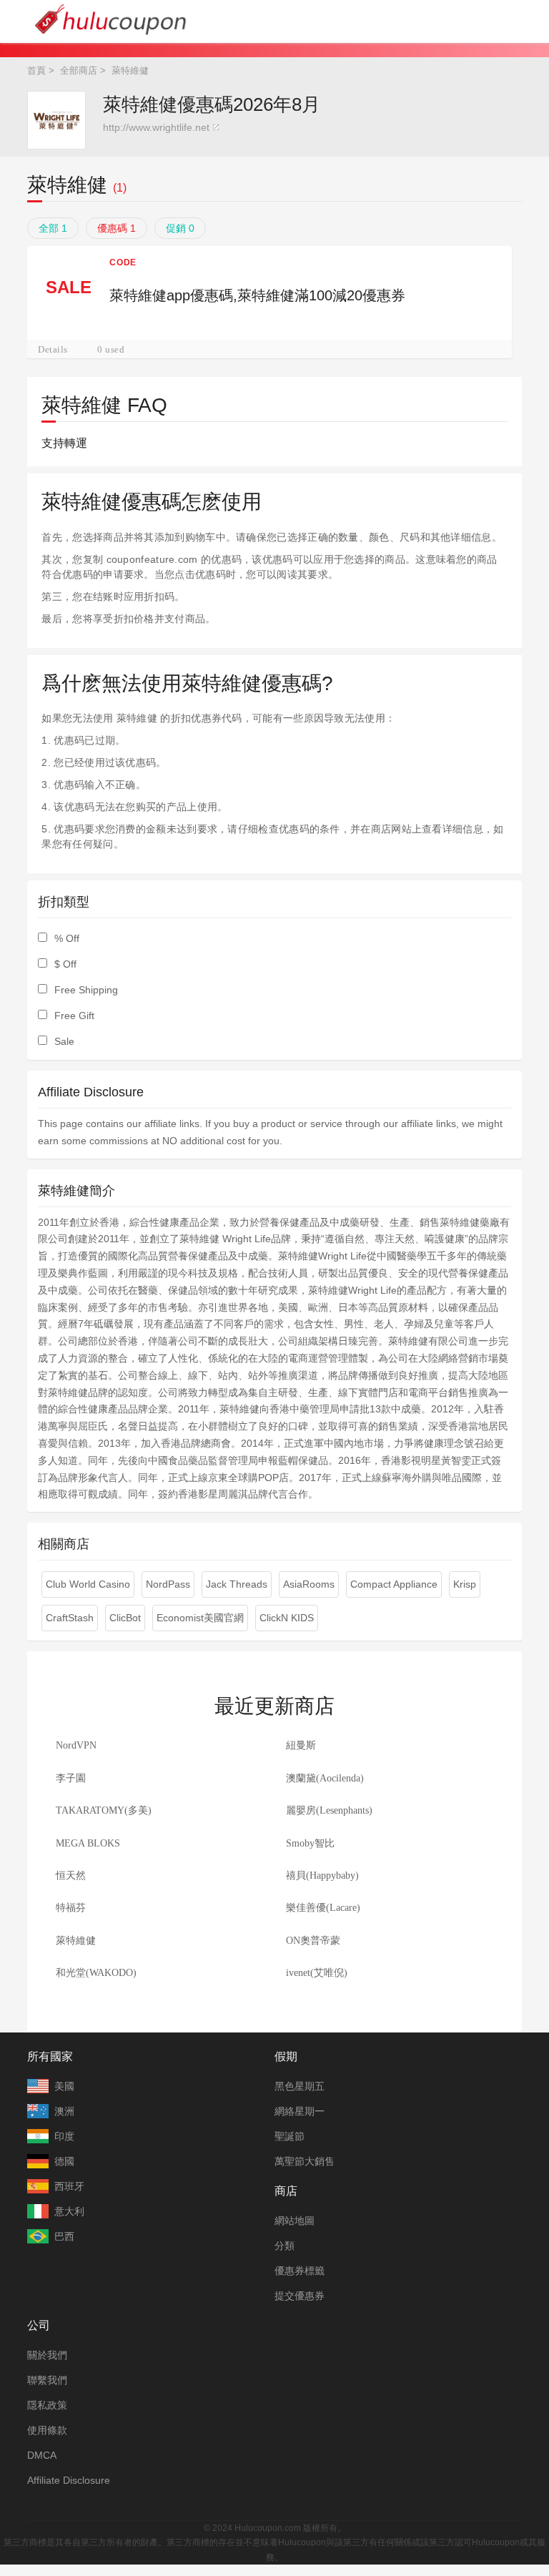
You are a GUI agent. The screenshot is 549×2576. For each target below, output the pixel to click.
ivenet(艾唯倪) (317, 1973)
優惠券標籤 (300, 2271)
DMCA (42, 2455)
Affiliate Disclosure (69, 2480)
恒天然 (71, 1876)
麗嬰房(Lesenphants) (329, 1810)
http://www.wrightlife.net (156, 127)
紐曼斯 (301, 1745)
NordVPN (76, 1745)
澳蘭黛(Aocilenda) (325, 1778)
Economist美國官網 (200, 1618)
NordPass (168, 1584)
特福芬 (71, 1908)
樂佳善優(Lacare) (323, 1908)
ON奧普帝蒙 (313, 1941)
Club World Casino (88, 1584)
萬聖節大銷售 (305, 2161)
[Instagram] (290, 2507)
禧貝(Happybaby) (322, 1876)
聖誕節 (290, 2136)
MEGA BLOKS (88, 1843)
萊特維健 (76, 1941)
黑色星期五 (300, 2086)
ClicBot (125, 1618)
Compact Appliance (394, 1584)
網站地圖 (295, 2221)
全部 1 (53, 228)
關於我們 (47, 2355)
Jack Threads (237, 1584)
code (123, 262)
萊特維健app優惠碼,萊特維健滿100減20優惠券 (257, 295)
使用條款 (47, 2430)
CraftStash (70, 1618)
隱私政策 (47, 2405)
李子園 (71, 1778)
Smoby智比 (310, 1843)
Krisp (465, 1584)
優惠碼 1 (117, 228)
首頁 (36, 70)
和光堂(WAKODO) (96, 1973)
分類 (285, 2246)
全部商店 (79, 70)
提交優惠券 (300, 2296)
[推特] (260, 2507)
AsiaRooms (309, 1584)
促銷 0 (180, 228)
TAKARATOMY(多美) (104, 1810)
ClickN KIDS (287, 1618)
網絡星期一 (300, 2111)
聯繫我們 (47, 2380)
